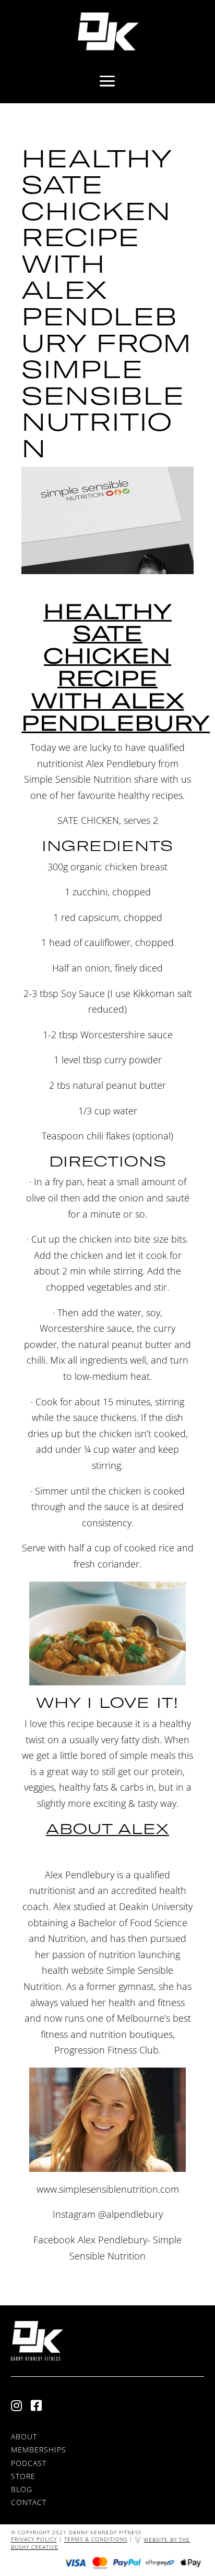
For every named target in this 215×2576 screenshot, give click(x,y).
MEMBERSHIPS (39, 2450)
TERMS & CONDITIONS (96, 2539)
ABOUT (24, 2437)
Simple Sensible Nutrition (78, 779)
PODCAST (29, 2463)
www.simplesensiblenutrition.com (108, 2189)
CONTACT (29, 2502)
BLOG (22, 2489)
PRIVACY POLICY (34, 2539)
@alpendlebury (130, 2214)
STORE (23, 2476)
